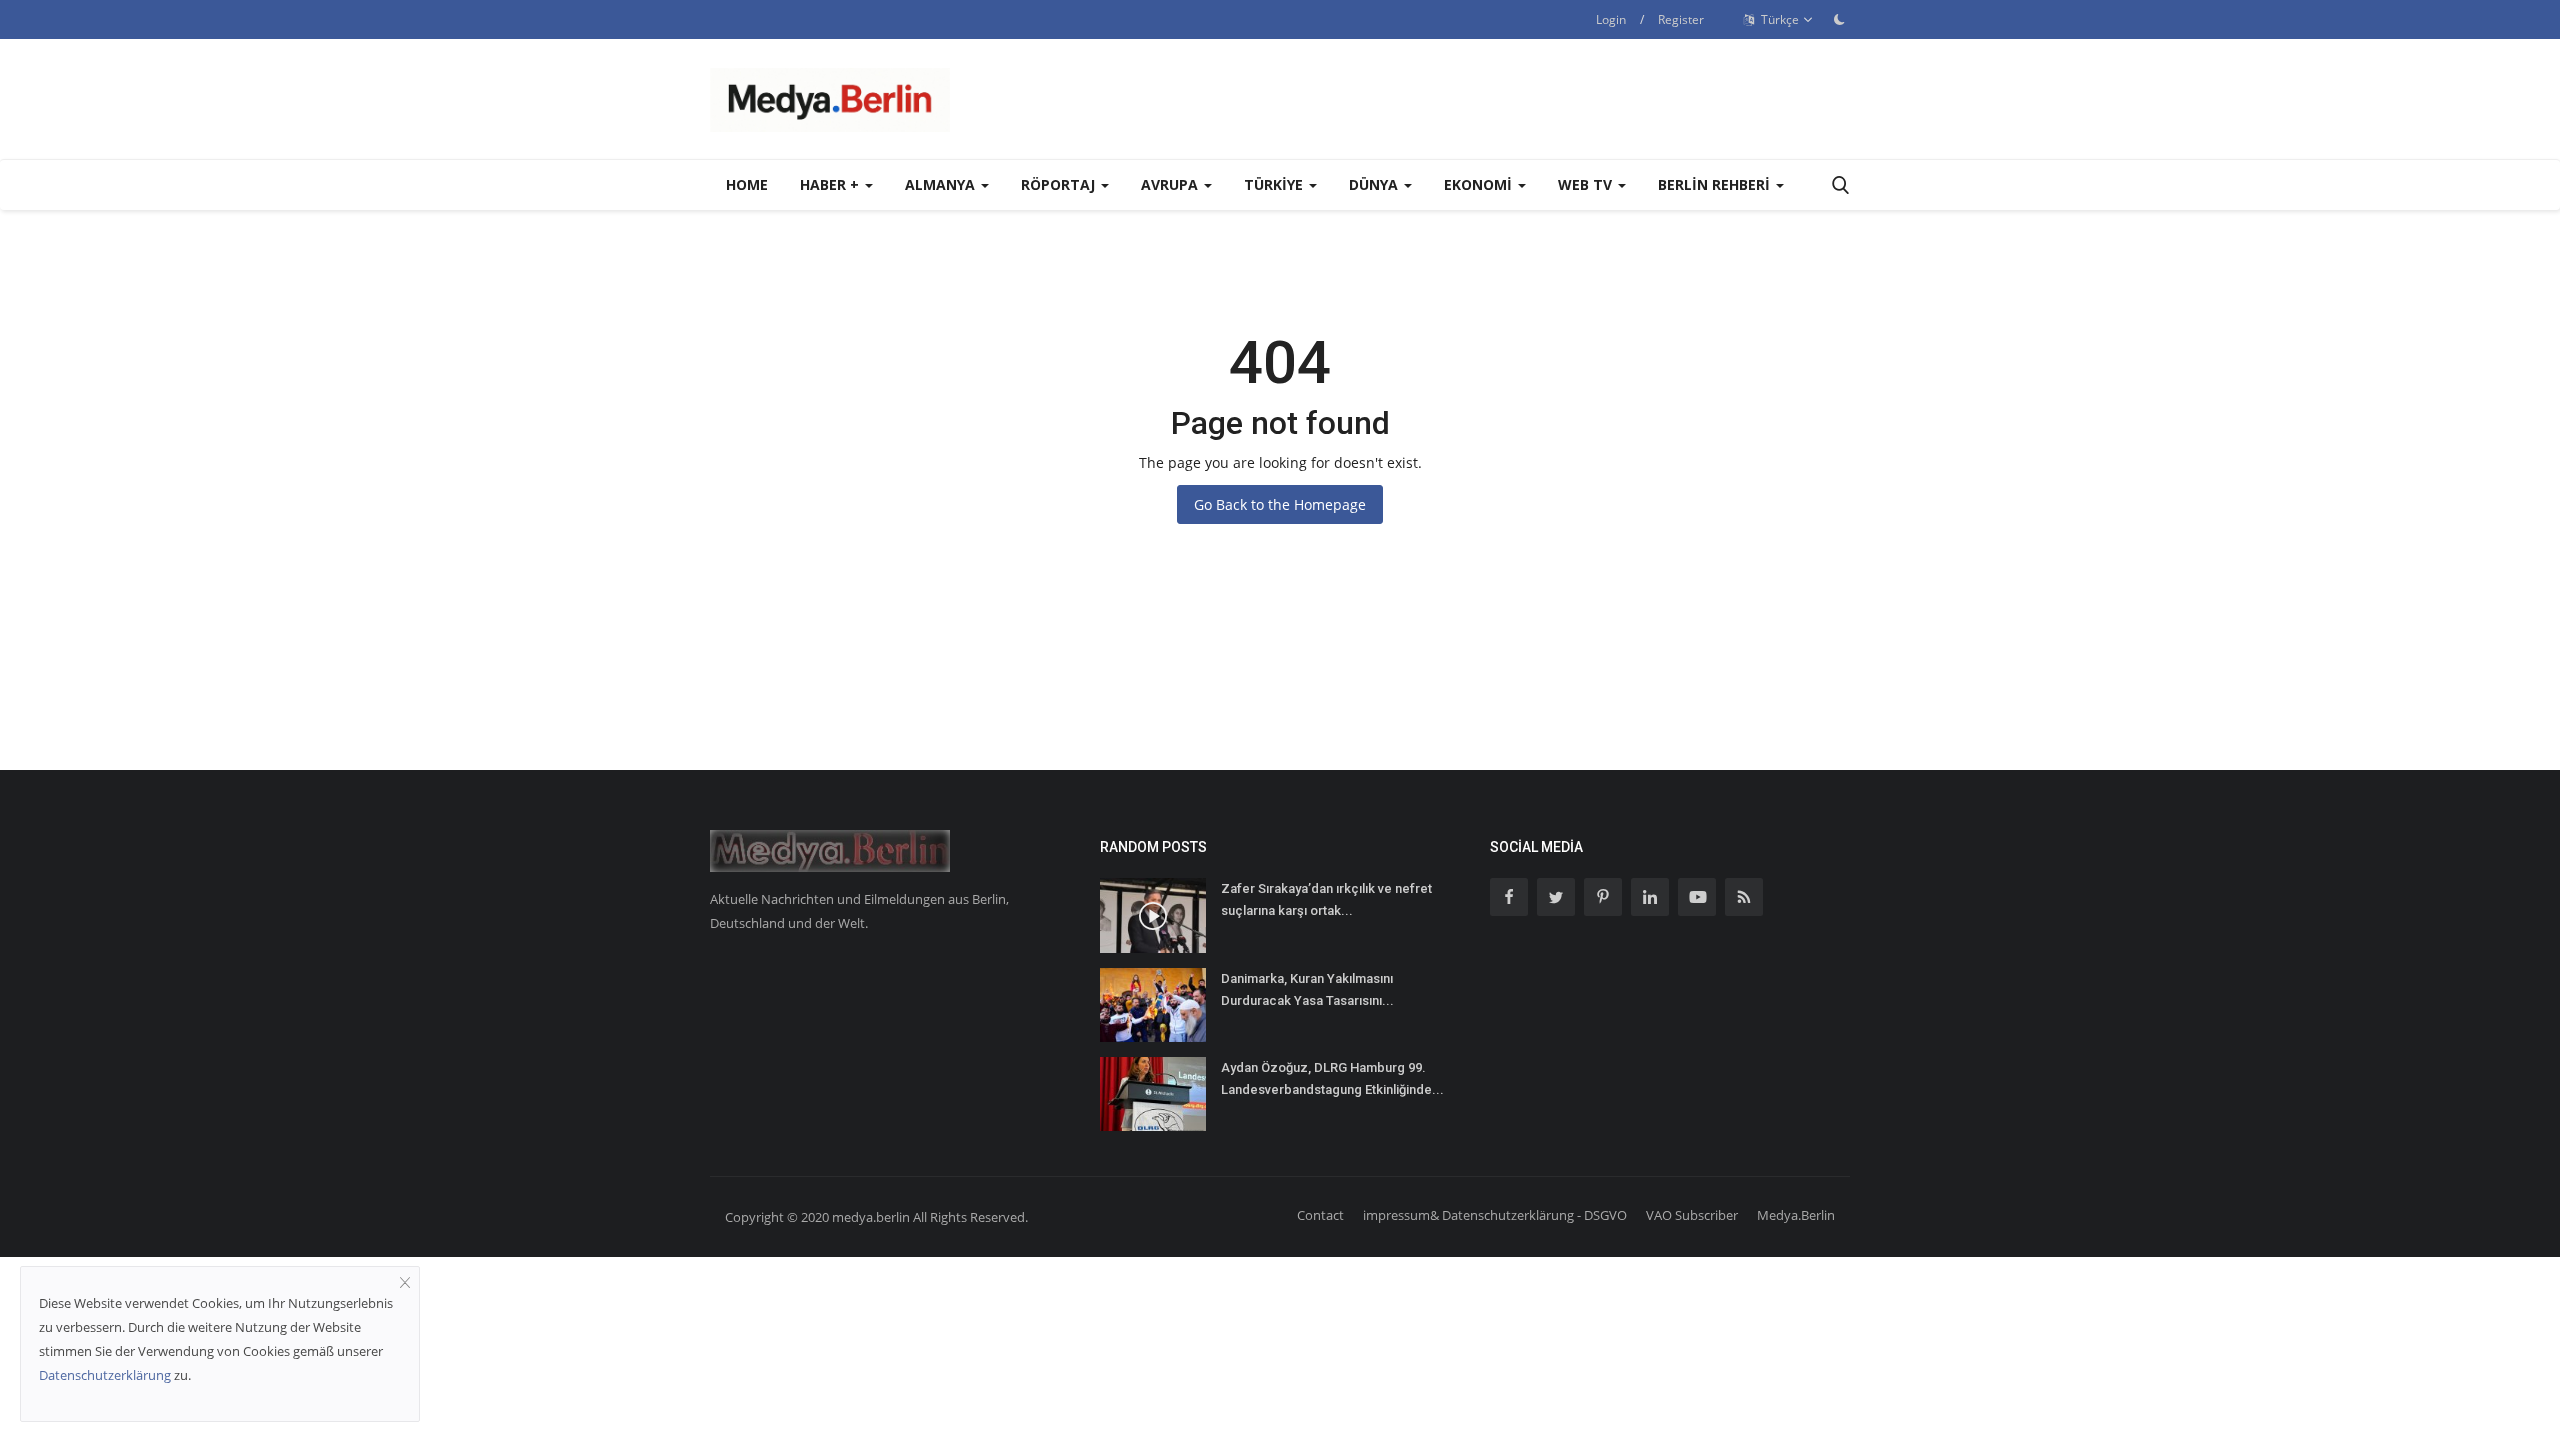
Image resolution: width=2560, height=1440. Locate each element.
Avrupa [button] (1171, 184)
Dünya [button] (1375, 184)
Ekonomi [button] (1480, 184)
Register (1681, 19)
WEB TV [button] (1587, 184)
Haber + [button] (831, 184)
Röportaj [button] (1060, 184)
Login (1611, 19)
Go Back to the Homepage (1280, 504)
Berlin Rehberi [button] (1716, 184)
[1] (1839, 19)
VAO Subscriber (1692, 1215)
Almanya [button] (942, 184)
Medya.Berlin (1796, 1215)
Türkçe (1778, 19)
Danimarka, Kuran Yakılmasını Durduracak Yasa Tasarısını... (1307, 989)
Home (747, 184)
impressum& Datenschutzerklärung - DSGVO (1495, 1215)
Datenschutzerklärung (105, 1375)
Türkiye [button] (1275, 184)
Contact (1320, 1215)
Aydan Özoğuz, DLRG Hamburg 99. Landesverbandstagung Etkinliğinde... (1332, 1078)
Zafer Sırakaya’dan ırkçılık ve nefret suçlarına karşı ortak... (1326, 899)
